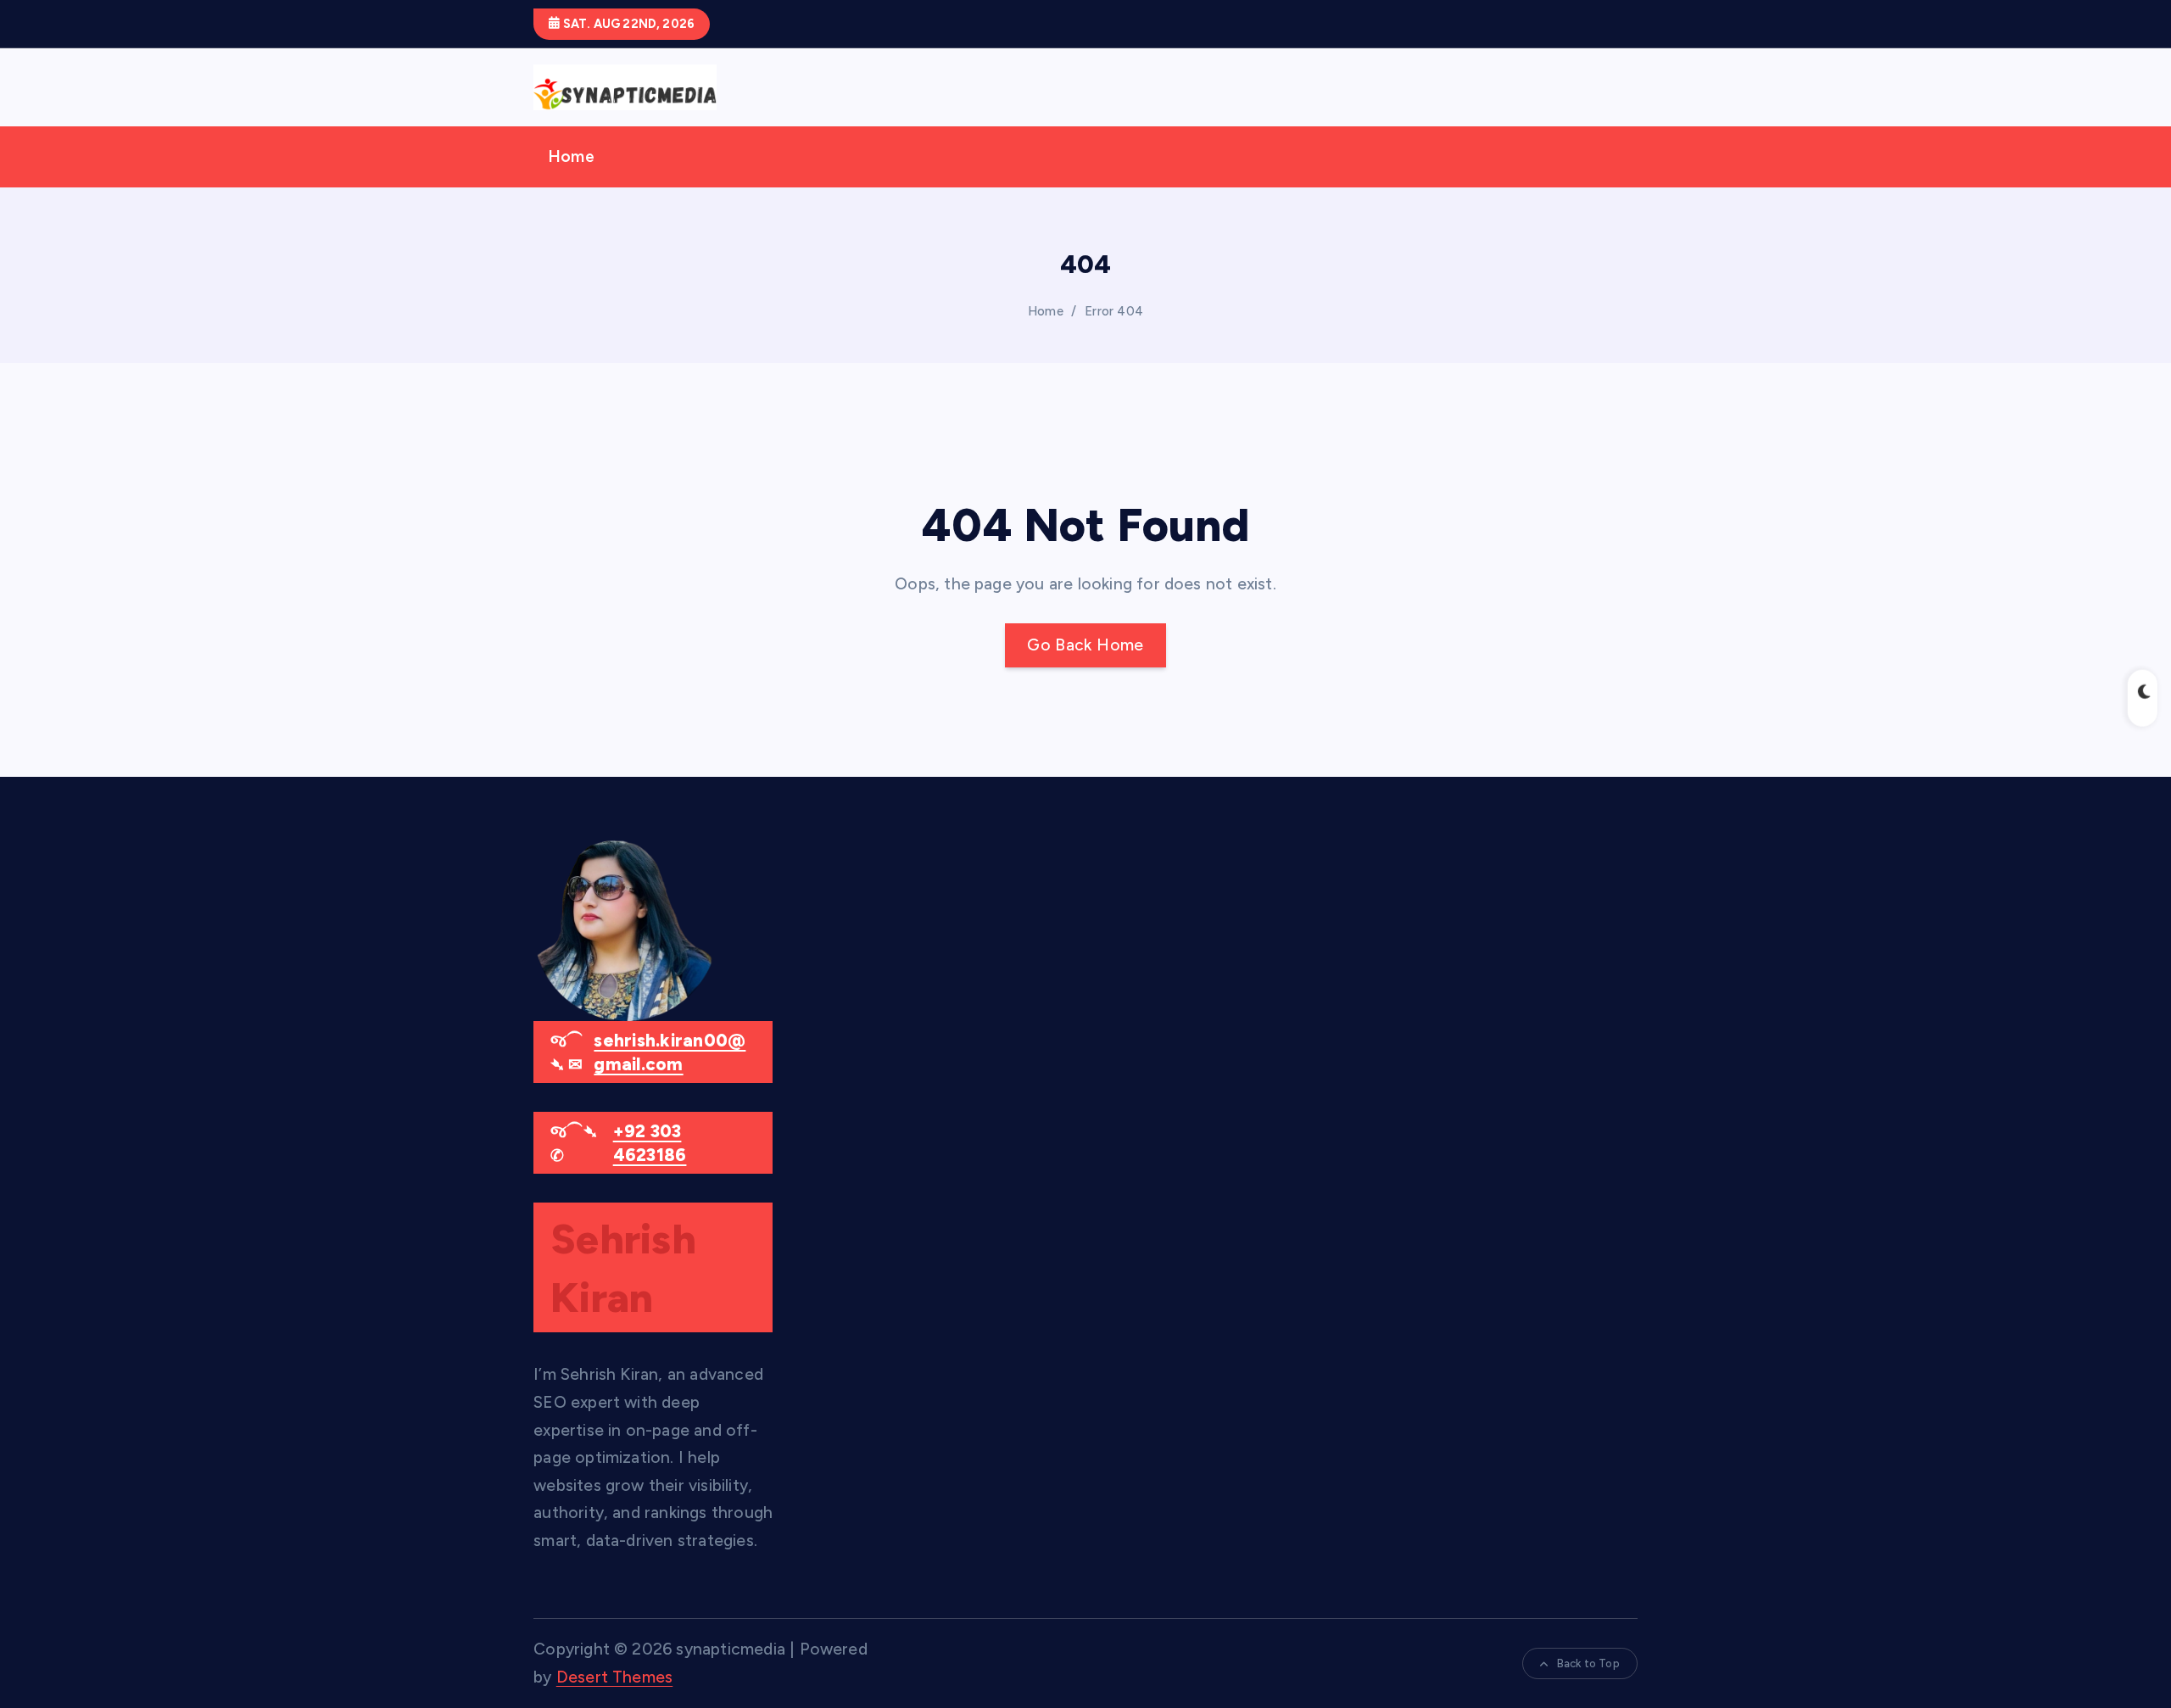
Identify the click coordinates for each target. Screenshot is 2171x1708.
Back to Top (1588, 1663)
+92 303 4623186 (650, 1144)
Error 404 (1114, 311)
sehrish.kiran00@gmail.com (670, 1053)
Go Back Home (1085, 645)
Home (571, 156)
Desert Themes (615, 1677)
